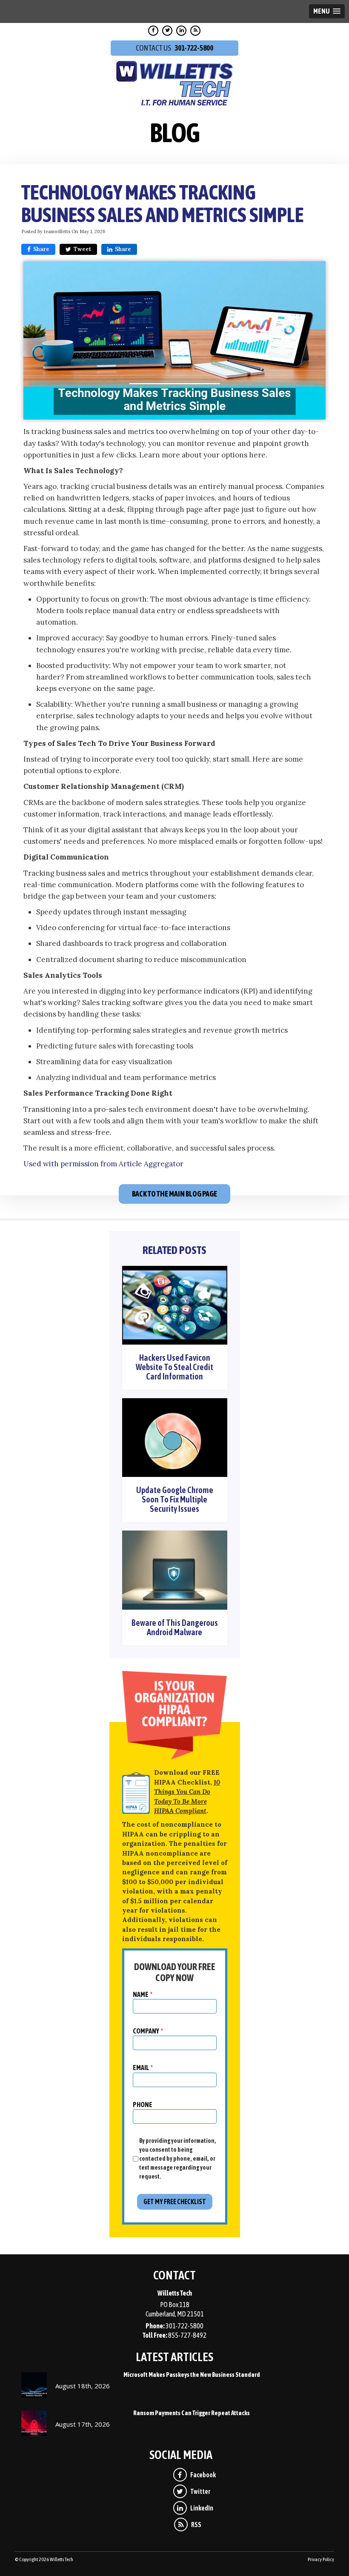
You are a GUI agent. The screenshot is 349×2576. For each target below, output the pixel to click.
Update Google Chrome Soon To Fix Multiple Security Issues (175, 1499)
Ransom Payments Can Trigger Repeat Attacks (192, 2413)
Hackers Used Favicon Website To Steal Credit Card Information (174, 1367)
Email (143, 2068)
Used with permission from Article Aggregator (103, 1164)
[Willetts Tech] (175, 82)
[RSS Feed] (196, 31)
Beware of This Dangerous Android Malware (175, 1627)
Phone (143, 2105)
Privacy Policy (321, 2559)
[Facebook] (154, 31)
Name (143, 1994)
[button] (327, 11)
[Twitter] (168, 31)
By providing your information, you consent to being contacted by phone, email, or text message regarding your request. (178, 2159)
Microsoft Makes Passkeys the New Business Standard (192, 2375)
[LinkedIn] (182, 31)
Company (148, 2031)
